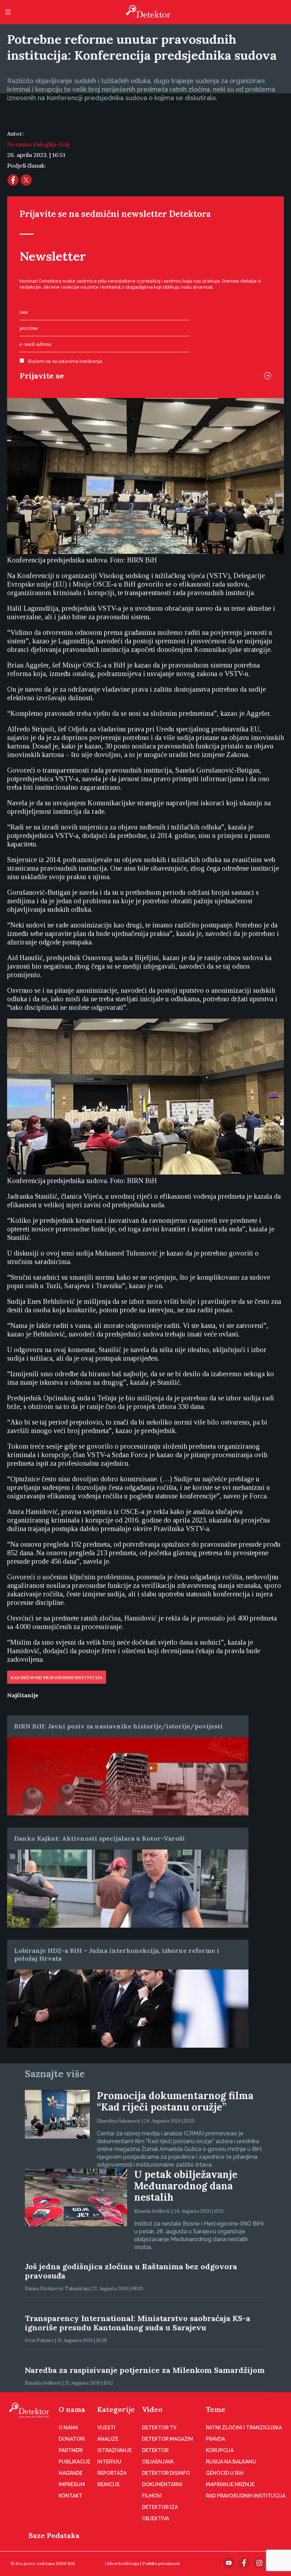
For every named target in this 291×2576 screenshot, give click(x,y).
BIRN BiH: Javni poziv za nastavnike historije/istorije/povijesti (119, 1726)
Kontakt (70, 2496)
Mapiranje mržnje (230, 2484)
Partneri (71, 2450)
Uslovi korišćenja (122, 2563)
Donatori (72, 2439)
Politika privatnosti (161, 2563)
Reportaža (112, 2473)
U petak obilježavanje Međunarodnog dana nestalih (186, 2186)
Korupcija (220, 2450)
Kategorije (116, 2409)
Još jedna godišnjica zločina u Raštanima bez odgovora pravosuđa (131, 2271)
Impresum (72, 2484)
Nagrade (70, 2473)
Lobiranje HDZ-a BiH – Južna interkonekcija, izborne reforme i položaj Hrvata (117, 1954)
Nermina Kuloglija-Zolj (38, 144)
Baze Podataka (54, 2535)
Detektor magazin (168, 2439)
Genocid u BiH (225, 2473)
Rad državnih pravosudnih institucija (57, 1678)
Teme (216, 2409)
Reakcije (108, 2484)
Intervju (109, 2462)
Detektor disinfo (166, 2473)
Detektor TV (159, 2428)
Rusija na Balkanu (231, 2462)
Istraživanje (114, 2450)
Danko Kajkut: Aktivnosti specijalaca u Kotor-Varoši (100, 1838)
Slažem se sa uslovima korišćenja (65, 361)
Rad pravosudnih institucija (246, 2496)
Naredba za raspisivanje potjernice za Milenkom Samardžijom (145, 2370)
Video (152, 2409)
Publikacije (74, 2462)
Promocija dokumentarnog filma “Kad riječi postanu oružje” (175, 2101)
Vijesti (106, 2428)
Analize (108, 2439)
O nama (72, 2409)
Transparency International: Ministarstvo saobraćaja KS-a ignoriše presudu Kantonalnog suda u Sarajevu (138, 2323)
